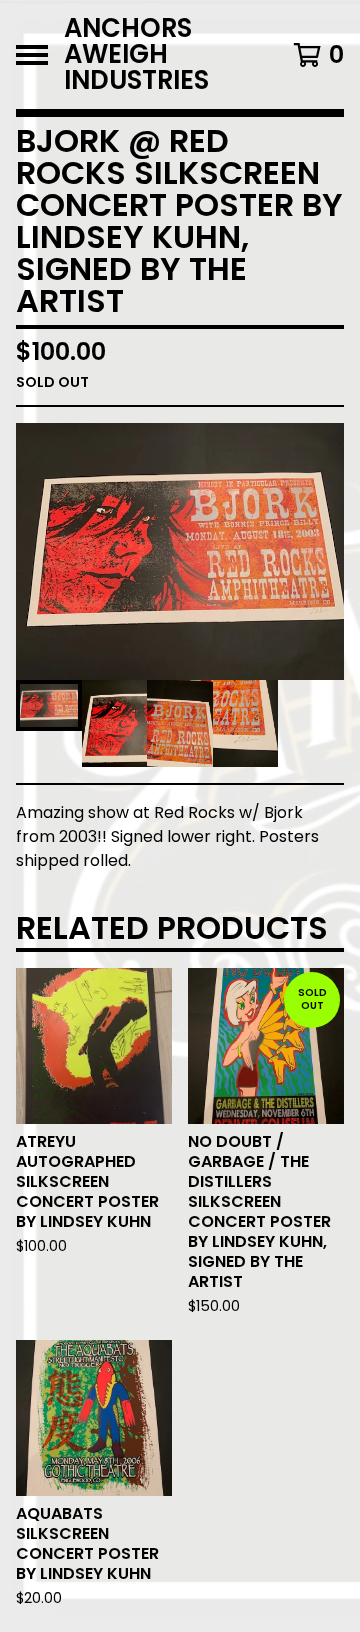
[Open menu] (32, 55)
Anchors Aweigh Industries (136, 54)
